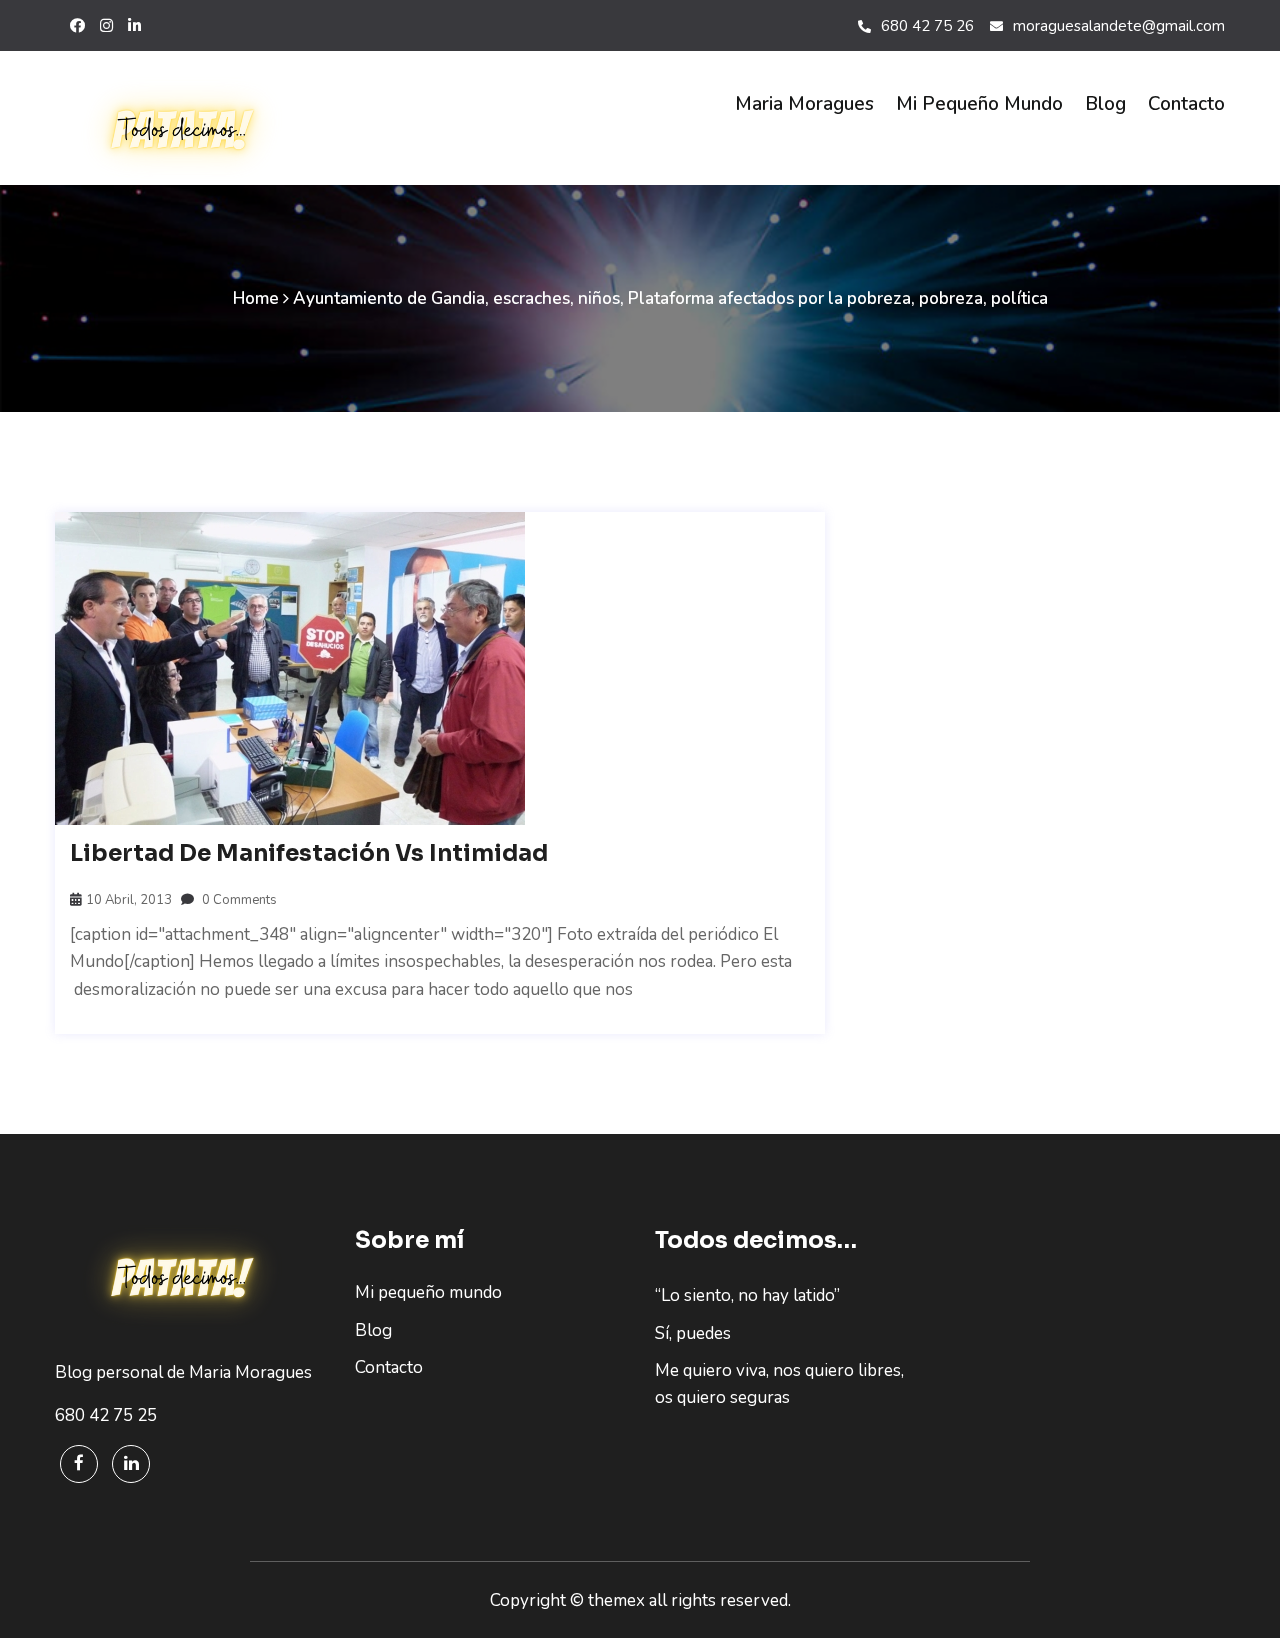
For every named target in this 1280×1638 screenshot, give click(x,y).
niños (599, 298)
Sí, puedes (693, 1333)
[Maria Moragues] (190, 131)
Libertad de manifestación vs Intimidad (309, 854)
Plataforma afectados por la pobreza (769, 298)
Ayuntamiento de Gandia (389, 298)
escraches (531, 298)
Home (256, 298)
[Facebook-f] (77, 26)
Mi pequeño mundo (979, 104)
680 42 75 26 (927, 26)
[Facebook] (79, 1464)
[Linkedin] (131, 1464)
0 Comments (238, 900)
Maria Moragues (804, 104)
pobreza (951, 298)
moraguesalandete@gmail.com (1119, 26)
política (1019, 298)
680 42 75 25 (106, 1415)
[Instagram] (106, 26)
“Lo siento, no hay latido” (747, 1295)
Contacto (1186, 104)
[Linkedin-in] (134, 26)
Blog (1105, 104)
